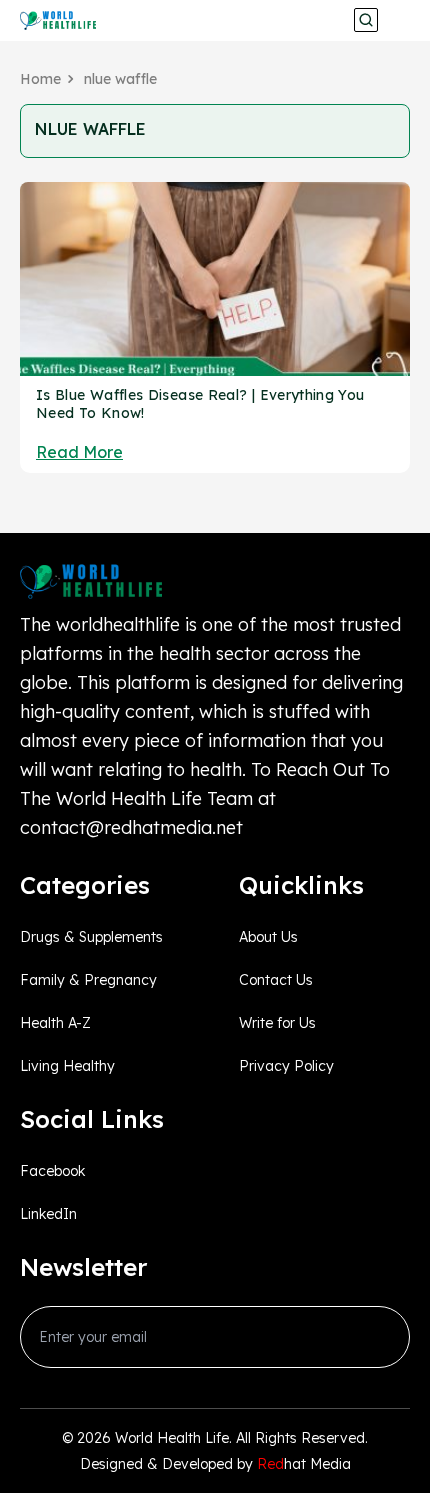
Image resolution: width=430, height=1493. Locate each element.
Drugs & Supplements (91, 937)
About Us (268, 937)
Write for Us (277, 1023)
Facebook (52, 1171)
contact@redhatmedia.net (131, 827)
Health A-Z (55, 1023)
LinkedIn (48, 1214)
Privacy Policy (286, 1066)
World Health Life (172, 1438)
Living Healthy (67, 1066)
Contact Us (276, 980)
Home (40, 79)
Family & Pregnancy (88, 980)
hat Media (304, 1464)
